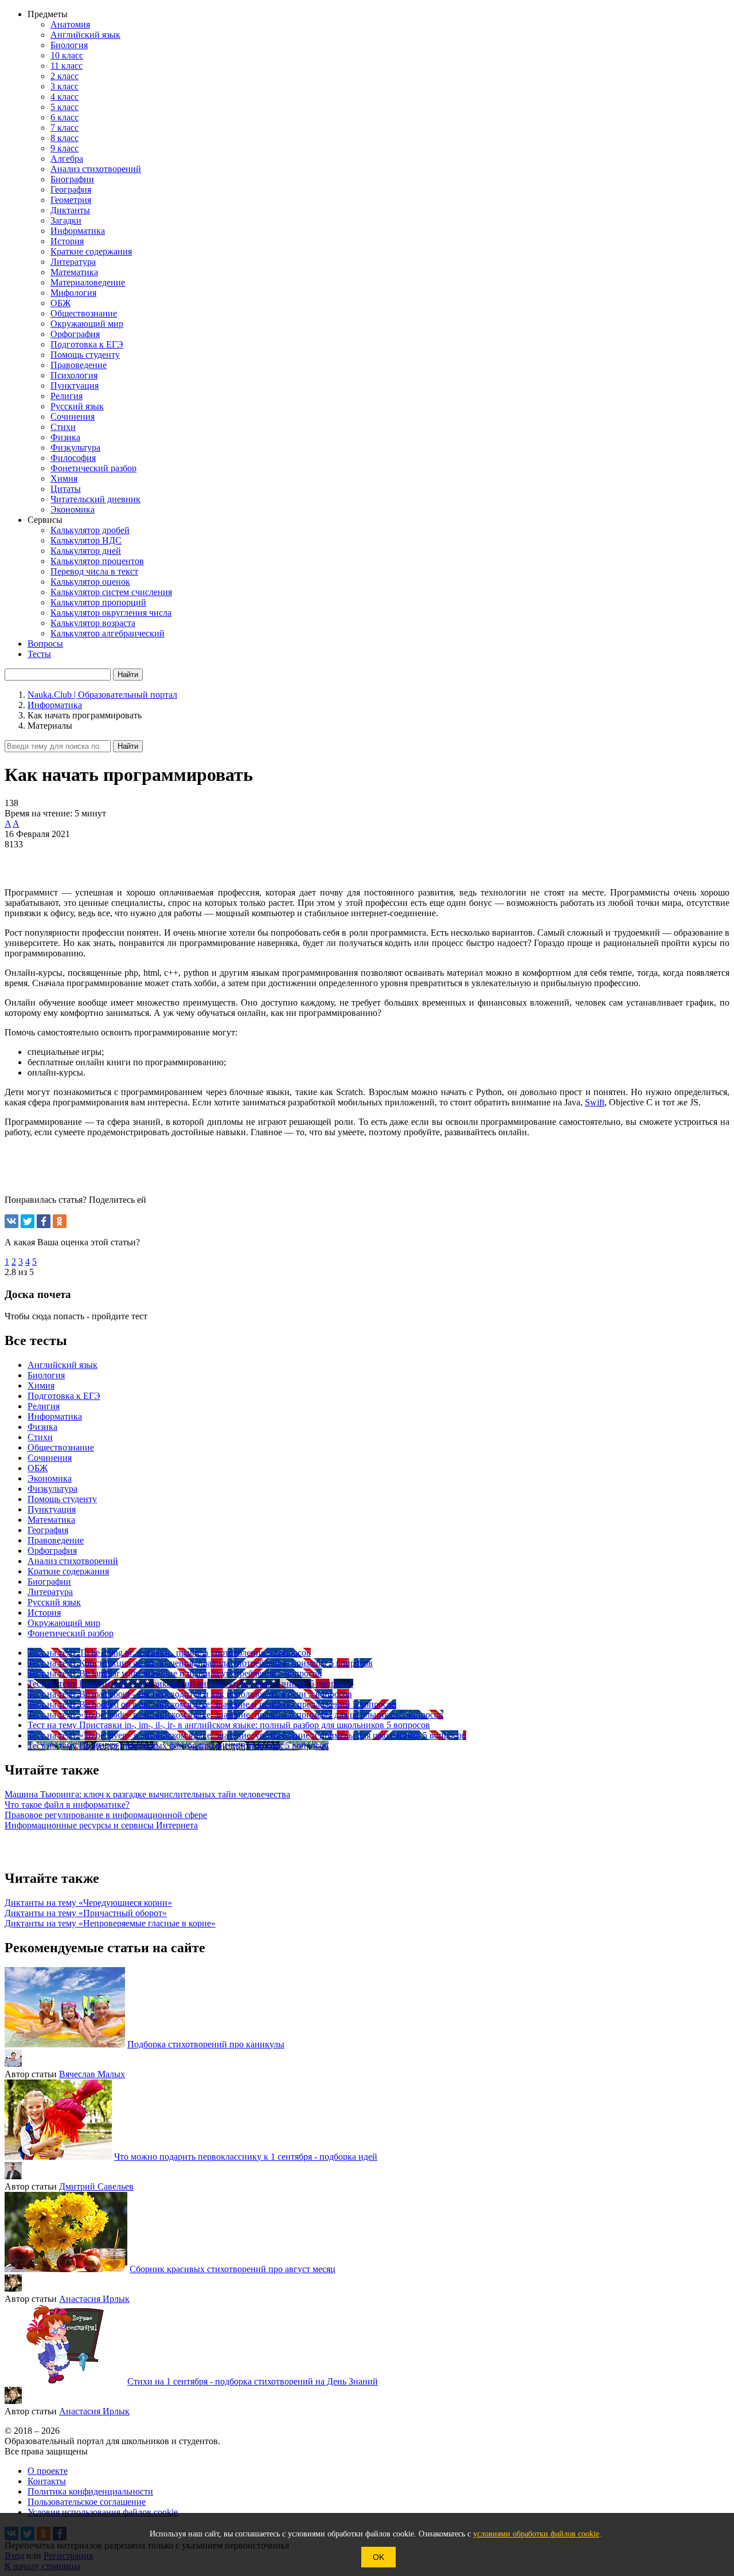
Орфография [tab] (52, 1551)
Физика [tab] (42, 1427)
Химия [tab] (41, 1385)
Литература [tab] (50, 1592)
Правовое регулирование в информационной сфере (106, 1815)
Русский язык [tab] (54, 1602)
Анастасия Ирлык (94, 2299)
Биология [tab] (46, 1375)
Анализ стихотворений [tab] (73, 1561)
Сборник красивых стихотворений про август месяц (233, 2269)
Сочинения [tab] (50, 1458)
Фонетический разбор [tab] (71, 1633)
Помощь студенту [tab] (62, 1499)
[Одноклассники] (60, 1221)
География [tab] (48, 1530)
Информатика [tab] (55, 1416)
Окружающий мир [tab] (64, 1623)
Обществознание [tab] (61, 1447)
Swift (595, 1102)
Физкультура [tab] (52, 1489)
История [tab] (44, 1613)
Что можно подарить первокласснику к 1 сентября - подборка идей (246, 2157)
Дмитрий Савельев (96, 2186)
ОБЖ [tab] (38, 1468)
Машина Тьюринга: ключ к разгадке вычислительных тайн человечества (147, 1794)
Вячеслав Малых (92, 2074)
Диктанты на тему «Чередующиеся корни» (88, 1903)
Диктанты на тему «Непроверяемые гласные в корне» (110, 1923)
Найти (128, 746)
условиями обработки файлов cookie (536, 2534)
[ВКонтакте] (11, 1221)
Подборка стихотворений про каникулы (206, 2044)
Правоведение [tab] (56, 1540)
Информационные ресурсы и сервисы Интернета (101, 1825)
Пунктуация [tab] (52, 1509)
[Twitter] (28, 1221)
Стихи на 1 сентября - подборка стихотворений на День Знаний (253, 2381)
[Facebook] (44, 1221)
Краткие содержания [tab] (68, 1571)
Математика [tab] (51, 1520)
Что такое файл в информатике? (67, 1805)
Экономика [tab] (50, 1478)
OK (378, 2557)
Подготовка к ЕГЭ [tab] (64, 1396)
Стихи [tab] (40, 1437)
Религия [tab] (44, 1406)
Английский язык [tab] (63, 1365)
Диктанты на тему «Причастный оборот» (86, 1913)
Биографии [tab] (49, 1582)
